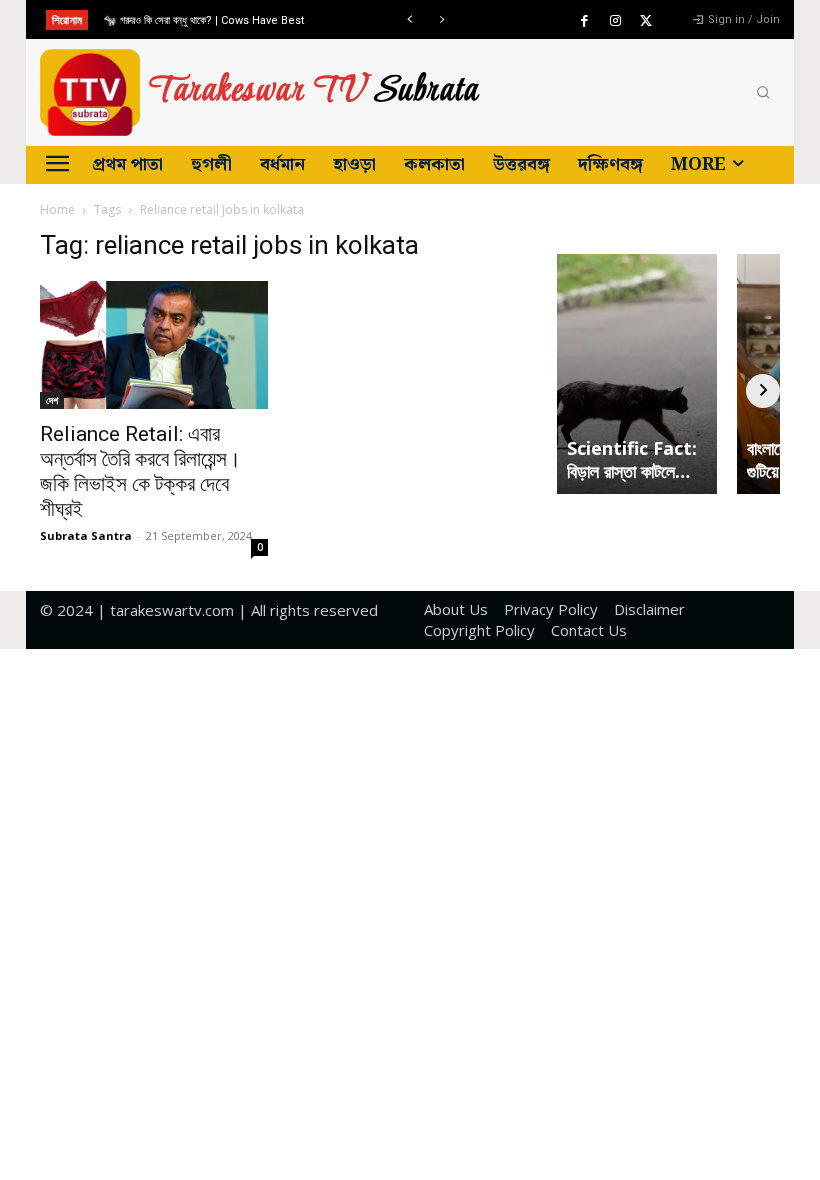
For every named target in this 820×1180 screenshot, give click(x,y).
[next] (441, 19)
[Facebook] (584, 21)
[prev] (409, 19)
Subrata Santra (86, 535)
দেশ (52, 400)
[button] (763, 93)
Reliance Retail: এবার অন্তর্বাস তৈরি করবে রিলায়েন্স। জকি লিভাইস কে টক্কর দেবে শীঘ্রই (140, 471)
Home (57, 209)
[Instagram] (615, 21)
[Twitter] (646, 21)
